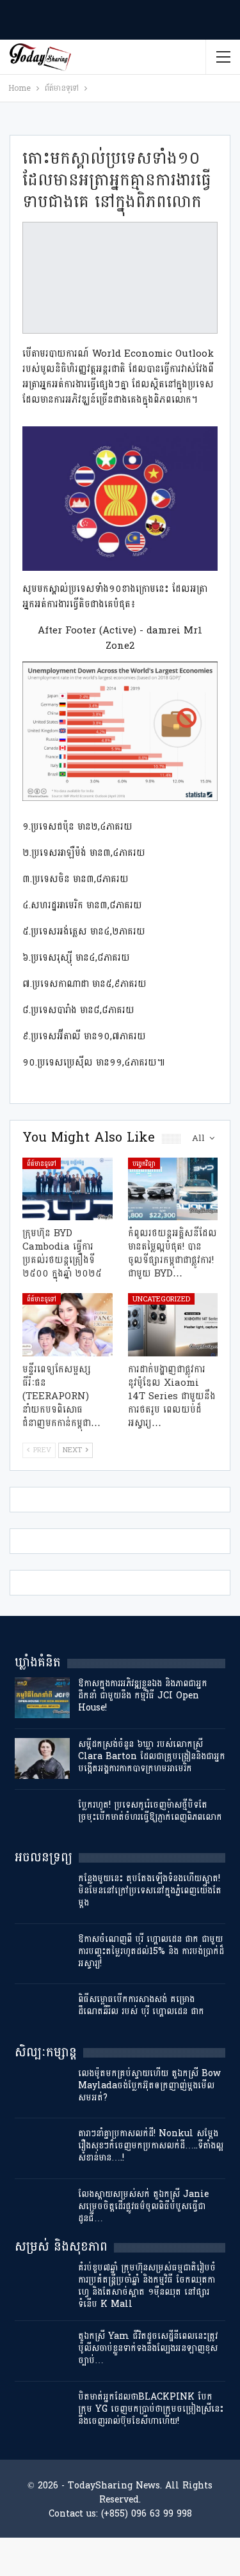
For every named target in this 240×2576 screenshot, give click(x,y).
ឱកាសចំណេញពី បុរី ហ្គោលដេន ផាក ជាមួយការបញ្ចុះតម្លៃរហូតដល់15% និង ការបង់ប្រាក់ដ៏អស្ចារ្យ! (151, 1951)
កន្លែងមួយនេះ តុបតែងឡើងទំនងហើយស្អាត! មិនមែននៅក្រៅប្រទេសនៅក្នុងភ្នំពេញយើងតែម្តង (150, 1890)
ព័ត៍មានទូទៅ (42, 1163)
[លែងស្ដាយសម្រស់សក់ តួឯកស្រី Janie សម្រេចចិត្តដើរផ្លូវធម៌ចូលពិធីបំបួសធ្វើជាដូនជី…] (42, 2208)
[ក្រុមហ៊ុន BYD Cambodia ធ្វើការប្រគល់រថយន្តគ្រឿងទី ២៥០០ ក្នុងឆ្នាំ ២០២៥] (68, 1189)
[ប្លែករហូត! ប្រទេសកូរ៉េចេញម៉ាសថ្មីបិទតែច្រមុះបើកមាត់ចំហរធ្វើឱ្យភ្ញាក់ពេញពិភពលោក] (42, 1819)
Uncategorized (161, 1299)
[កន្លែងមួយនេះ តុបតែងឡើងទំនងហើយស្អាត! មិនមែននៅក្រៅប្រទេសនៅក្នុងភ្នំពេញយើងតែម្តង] (42, 1893)
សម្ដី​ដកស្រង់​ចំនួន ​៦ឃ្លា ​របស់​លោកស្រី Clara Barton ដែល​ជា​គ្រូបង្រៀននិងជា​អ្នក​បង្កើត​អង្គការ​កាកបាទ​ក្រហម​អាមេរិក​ (152, 1756)
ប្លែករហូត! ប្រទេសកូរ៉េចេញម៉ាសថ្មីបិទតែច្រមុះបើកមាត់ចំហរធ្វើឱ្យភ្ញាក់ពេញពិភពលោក (150, 1811)
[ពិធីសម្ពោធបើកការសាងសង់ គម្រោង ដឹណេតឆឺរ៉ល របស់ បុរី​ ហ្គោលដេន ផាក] (42, 2013)
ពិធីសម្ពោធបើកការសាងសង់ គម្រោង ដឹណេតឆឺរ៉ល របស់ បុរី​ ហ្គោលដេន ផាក (141, 2005)
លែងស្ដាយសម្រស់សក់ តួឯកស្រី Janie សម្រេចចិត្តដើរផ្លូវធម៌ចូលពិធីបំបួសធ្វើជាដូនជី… (143, 2206)
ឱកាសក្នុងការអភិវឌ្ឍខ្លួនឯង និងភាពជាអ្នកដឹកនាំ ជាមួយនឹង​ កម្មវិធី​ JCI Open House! (143, 1695)
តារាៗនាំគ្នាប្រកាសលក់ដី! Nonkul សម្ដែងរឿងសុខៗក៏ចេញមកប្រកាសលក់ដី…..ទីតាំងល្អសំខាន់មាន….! (151, 2145)
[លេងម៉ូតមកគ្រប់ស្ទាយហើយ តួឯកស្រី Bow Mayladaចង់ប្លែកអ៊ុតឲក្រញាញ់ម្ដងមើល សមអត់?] (42, 2088)
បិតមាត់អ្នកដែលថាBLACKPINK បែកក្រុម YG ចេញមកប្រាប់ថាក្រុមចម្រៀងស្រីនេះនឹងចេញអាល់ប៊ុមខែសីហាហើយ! (151, 2409)
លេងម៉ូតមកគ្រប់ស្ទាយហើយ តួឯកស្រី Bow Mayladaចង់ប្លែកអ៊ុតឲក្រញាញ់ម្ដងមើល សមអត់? (149, 2085)
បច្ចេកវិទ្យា (144, 1163)
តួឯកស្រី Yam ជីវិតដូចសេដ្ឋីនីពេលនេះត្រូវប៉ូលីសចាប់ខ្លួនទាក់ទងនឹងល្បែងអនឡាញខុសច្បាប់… (148, 2348)
